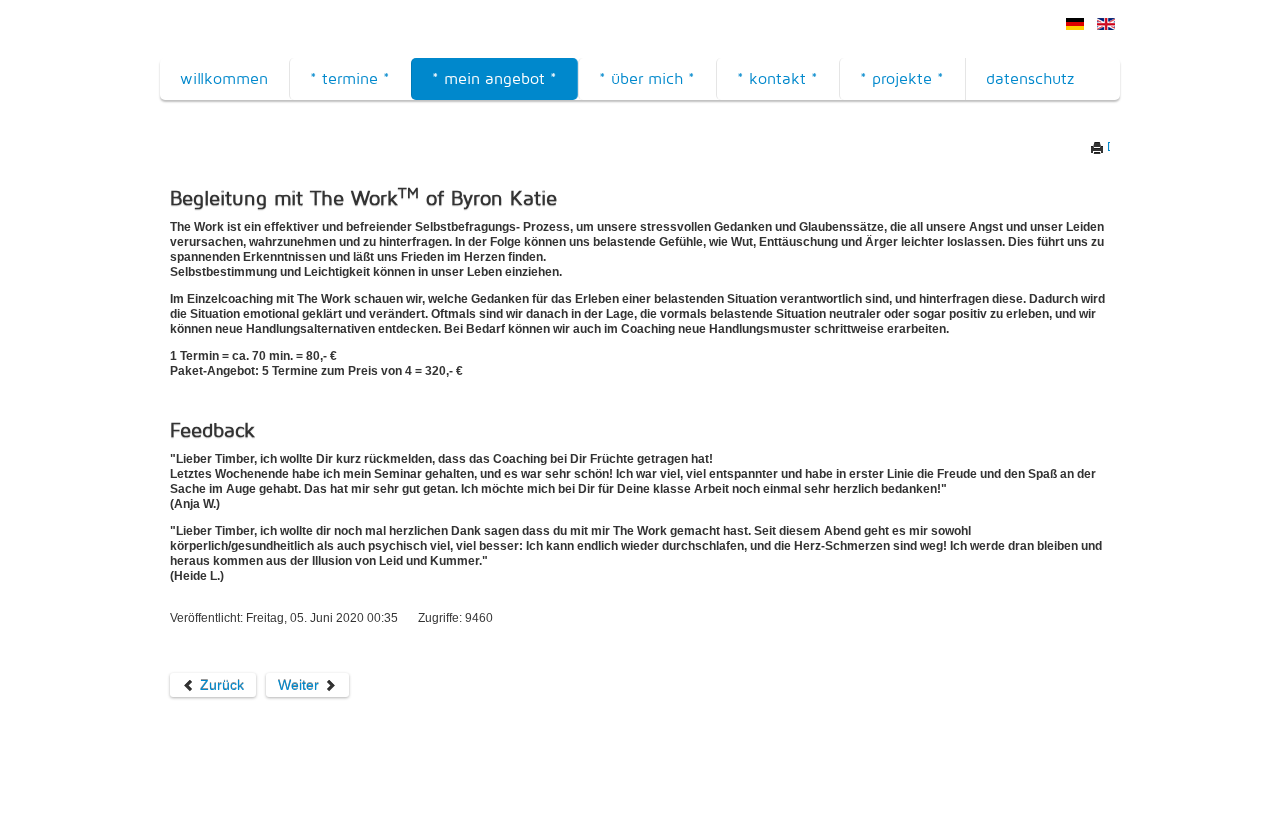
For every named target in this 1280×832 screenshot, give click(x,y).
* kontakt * (777, 78)
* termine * (350, 78)
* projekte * (902, 78)
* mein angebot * (494, 78)
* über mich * (647, 78)
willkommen (224, 78)
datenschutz (1030, 78)
